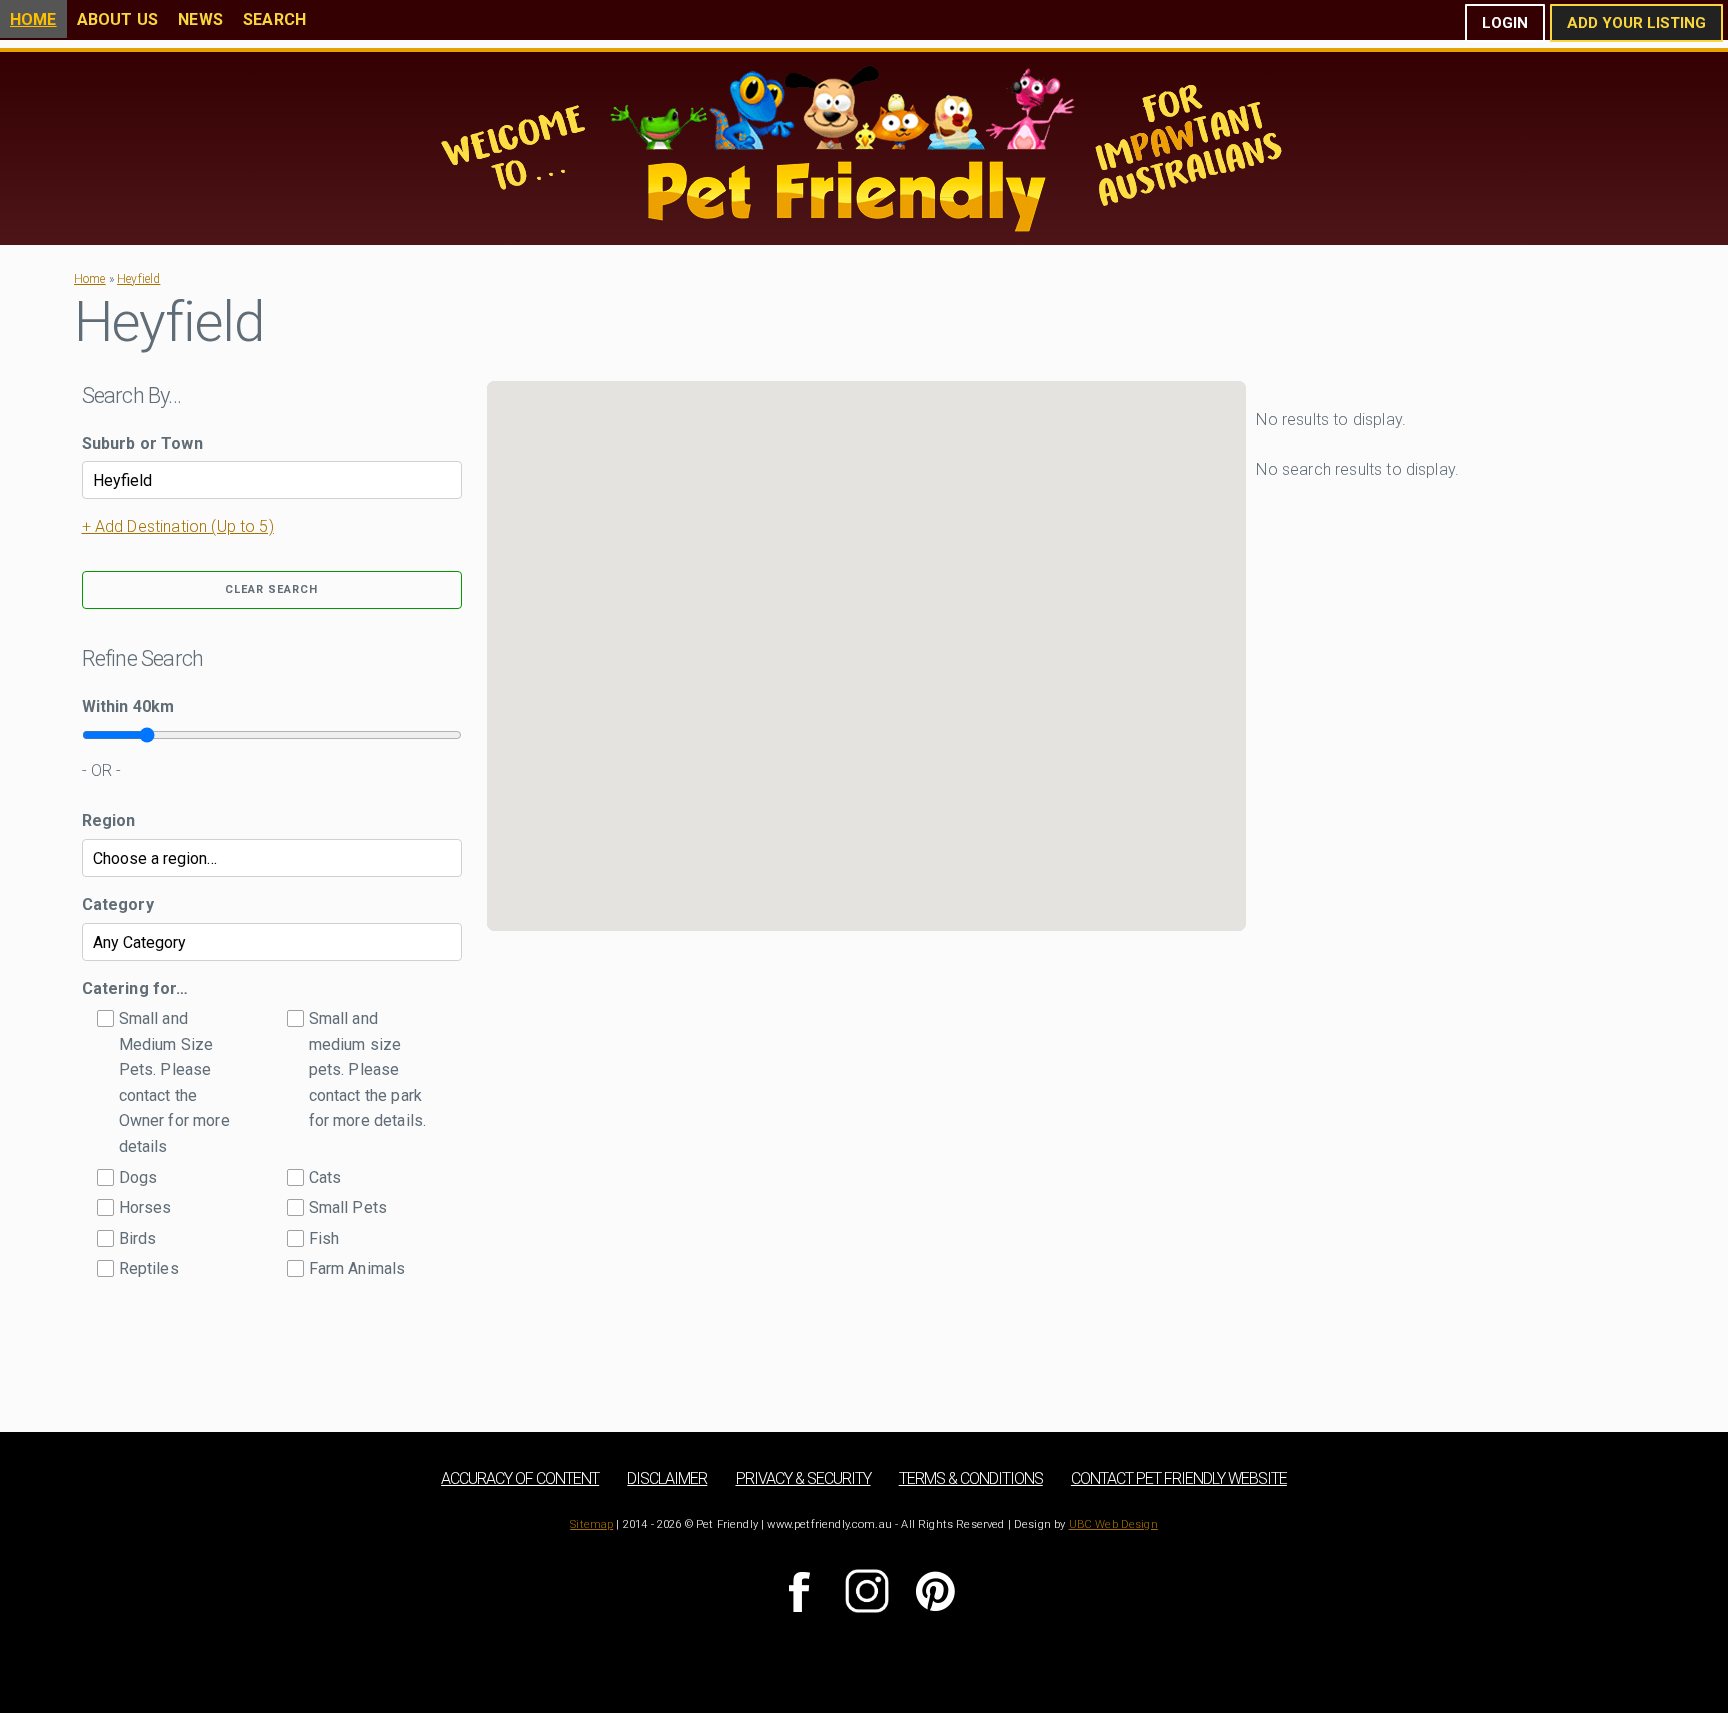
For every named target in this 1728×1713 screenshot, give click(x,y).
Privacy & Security (803, 1478)
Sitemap (591, 1524)
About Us (117, 19)
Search (274, 19)
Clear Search (271, 589)
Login (1505, 23)
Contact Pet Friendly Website (1179, 1478)
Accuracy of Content (520, 1478)
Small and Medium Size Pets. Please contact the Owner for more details (174, 1082)
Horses (145, 1207)
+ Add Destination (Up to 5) (178, 526)
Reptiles (149, 1268)
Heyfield (138, 279)
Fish (324, 1238)
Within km (128, 706)
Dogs (138, 1177)
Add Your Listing (1636, 23)
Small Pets (348, 1207)
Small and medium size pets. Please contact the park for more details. (368, 1069)
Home (33, 19)
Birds (138, 1238)
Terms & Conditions (971, 1478)
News (200, 19)
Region (109, 820)
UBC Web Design (1113, 1524)
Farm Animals (357, 1268)
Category (118, 904)
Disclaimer (667, 1478)
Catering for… (135, 988)
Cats (325, 1177)
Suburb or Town (142, 443)
